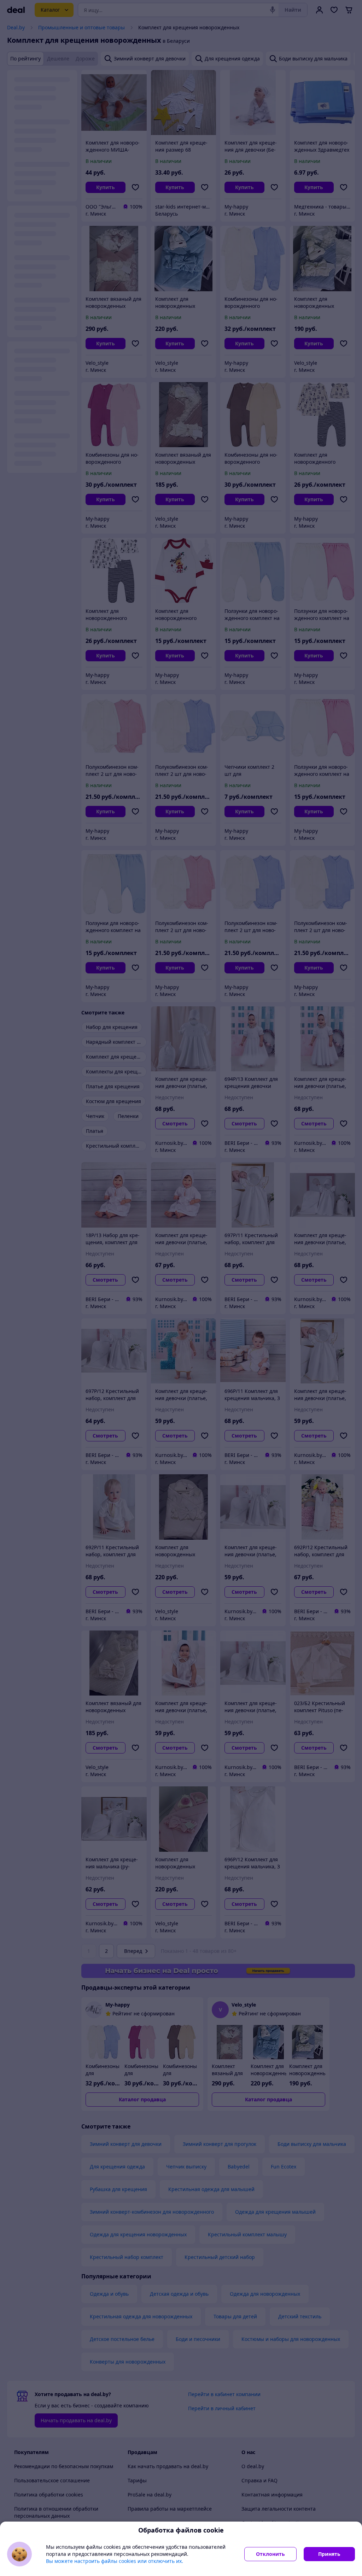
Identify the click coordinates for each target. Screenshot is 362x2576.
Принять (329, 2554)
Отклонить (270, 2554)
